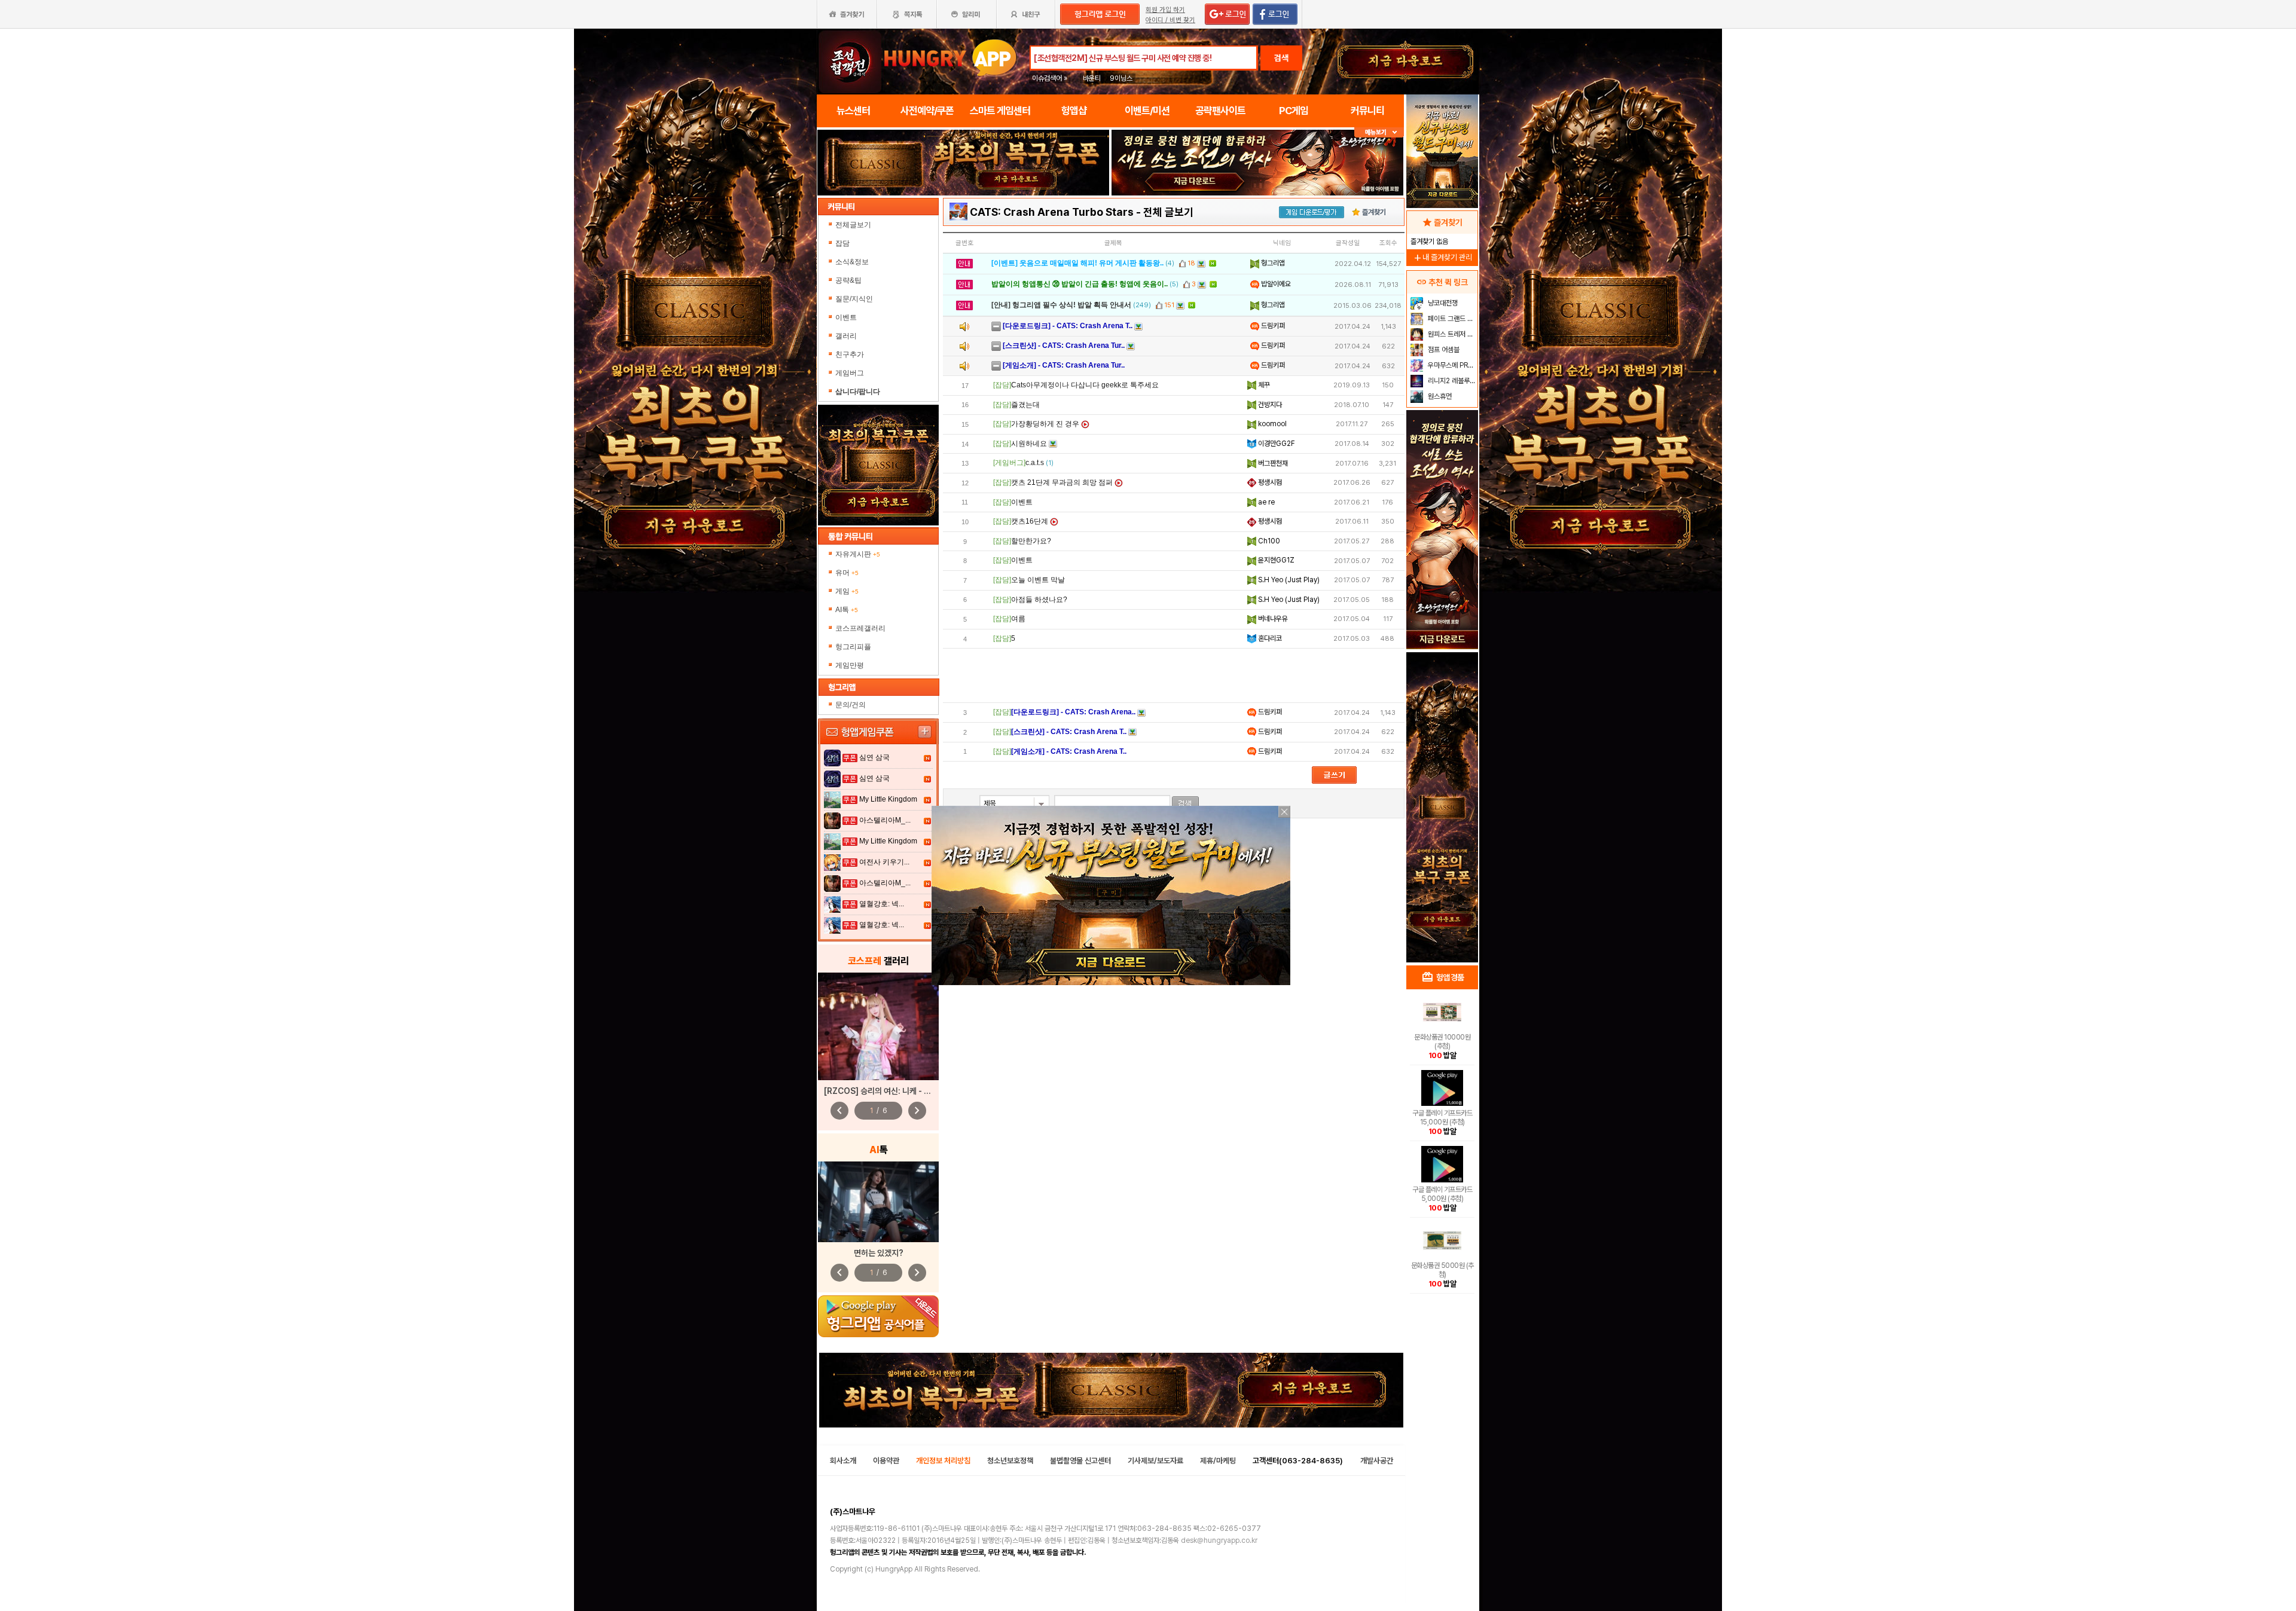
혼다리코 (1269, 638)
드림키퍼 (1272, 326)
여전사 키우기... (884, 862)
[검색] (1185, 804)
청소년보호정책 (1010, 1461)
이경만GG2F (1276, 444)
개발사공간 (1377, 1461)
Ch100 (1268, 541)
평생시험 (1269, 482)
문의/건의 (851, 705)
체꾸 (1263, 385)
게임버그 (850, 373)
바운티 (1092, 78)
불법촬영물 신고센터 (1080, 1461)
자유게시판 (858, 554)
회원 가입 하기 (1165, 10)
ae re (1265, 502)
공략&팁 (848, 280)
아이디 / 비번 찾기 (1170, 20)
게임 (847, 591)
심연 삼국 (874, 757)
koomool (1271, 424)
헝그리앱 (1272, 263)
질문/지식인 (854, 299)
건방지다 (1269, 405)
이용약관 (886, 1461)
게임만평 (850, 665)
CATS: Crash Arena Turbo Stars (1052, 212)
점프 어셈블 (1443, 350)
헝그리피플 (853, 647)
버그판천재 (1272, 463)
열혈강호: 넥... (882, 904)
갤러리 (846, 336)
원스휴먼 (1439, 396)
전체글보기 (853, 225)
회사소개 (843, 1461)
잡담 (842, 243)
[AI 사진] (878, 1202)
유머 (847, 573)
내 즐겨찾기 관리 (1442, 257)
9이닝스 (1121, 78)
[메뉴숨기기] (1379, 132)
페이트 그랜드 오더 (1451, 319)
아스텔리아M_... (885, 820)
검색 (1281, 58)
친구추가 (850, 354)
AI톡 (847, 610)
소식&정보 (852, 262)
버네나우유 (1272, 619)
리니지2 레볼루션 (1451, 381)
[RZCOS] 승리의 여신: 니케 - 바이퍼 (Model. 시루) (911, 1091)
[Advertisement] (1174, 675)
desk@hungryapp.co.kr (1219, 1540)
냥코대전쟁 (1442, 303)
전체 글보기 (1168, 212)
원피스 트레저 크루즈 (1451, 334)
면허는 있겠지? (879, 1253)
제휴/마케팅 (1218, 1461)
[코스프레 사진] (878, 1026)
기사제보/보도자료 (1155, 1461)
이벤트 (846, 317)
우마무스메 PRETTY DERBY (1451, 365)
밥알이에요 (1275, 284)
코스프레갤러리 (860, 628)
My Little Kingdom (888, 799)
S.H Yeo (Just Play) (1288, 580)
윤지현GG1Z (1275, 560)
